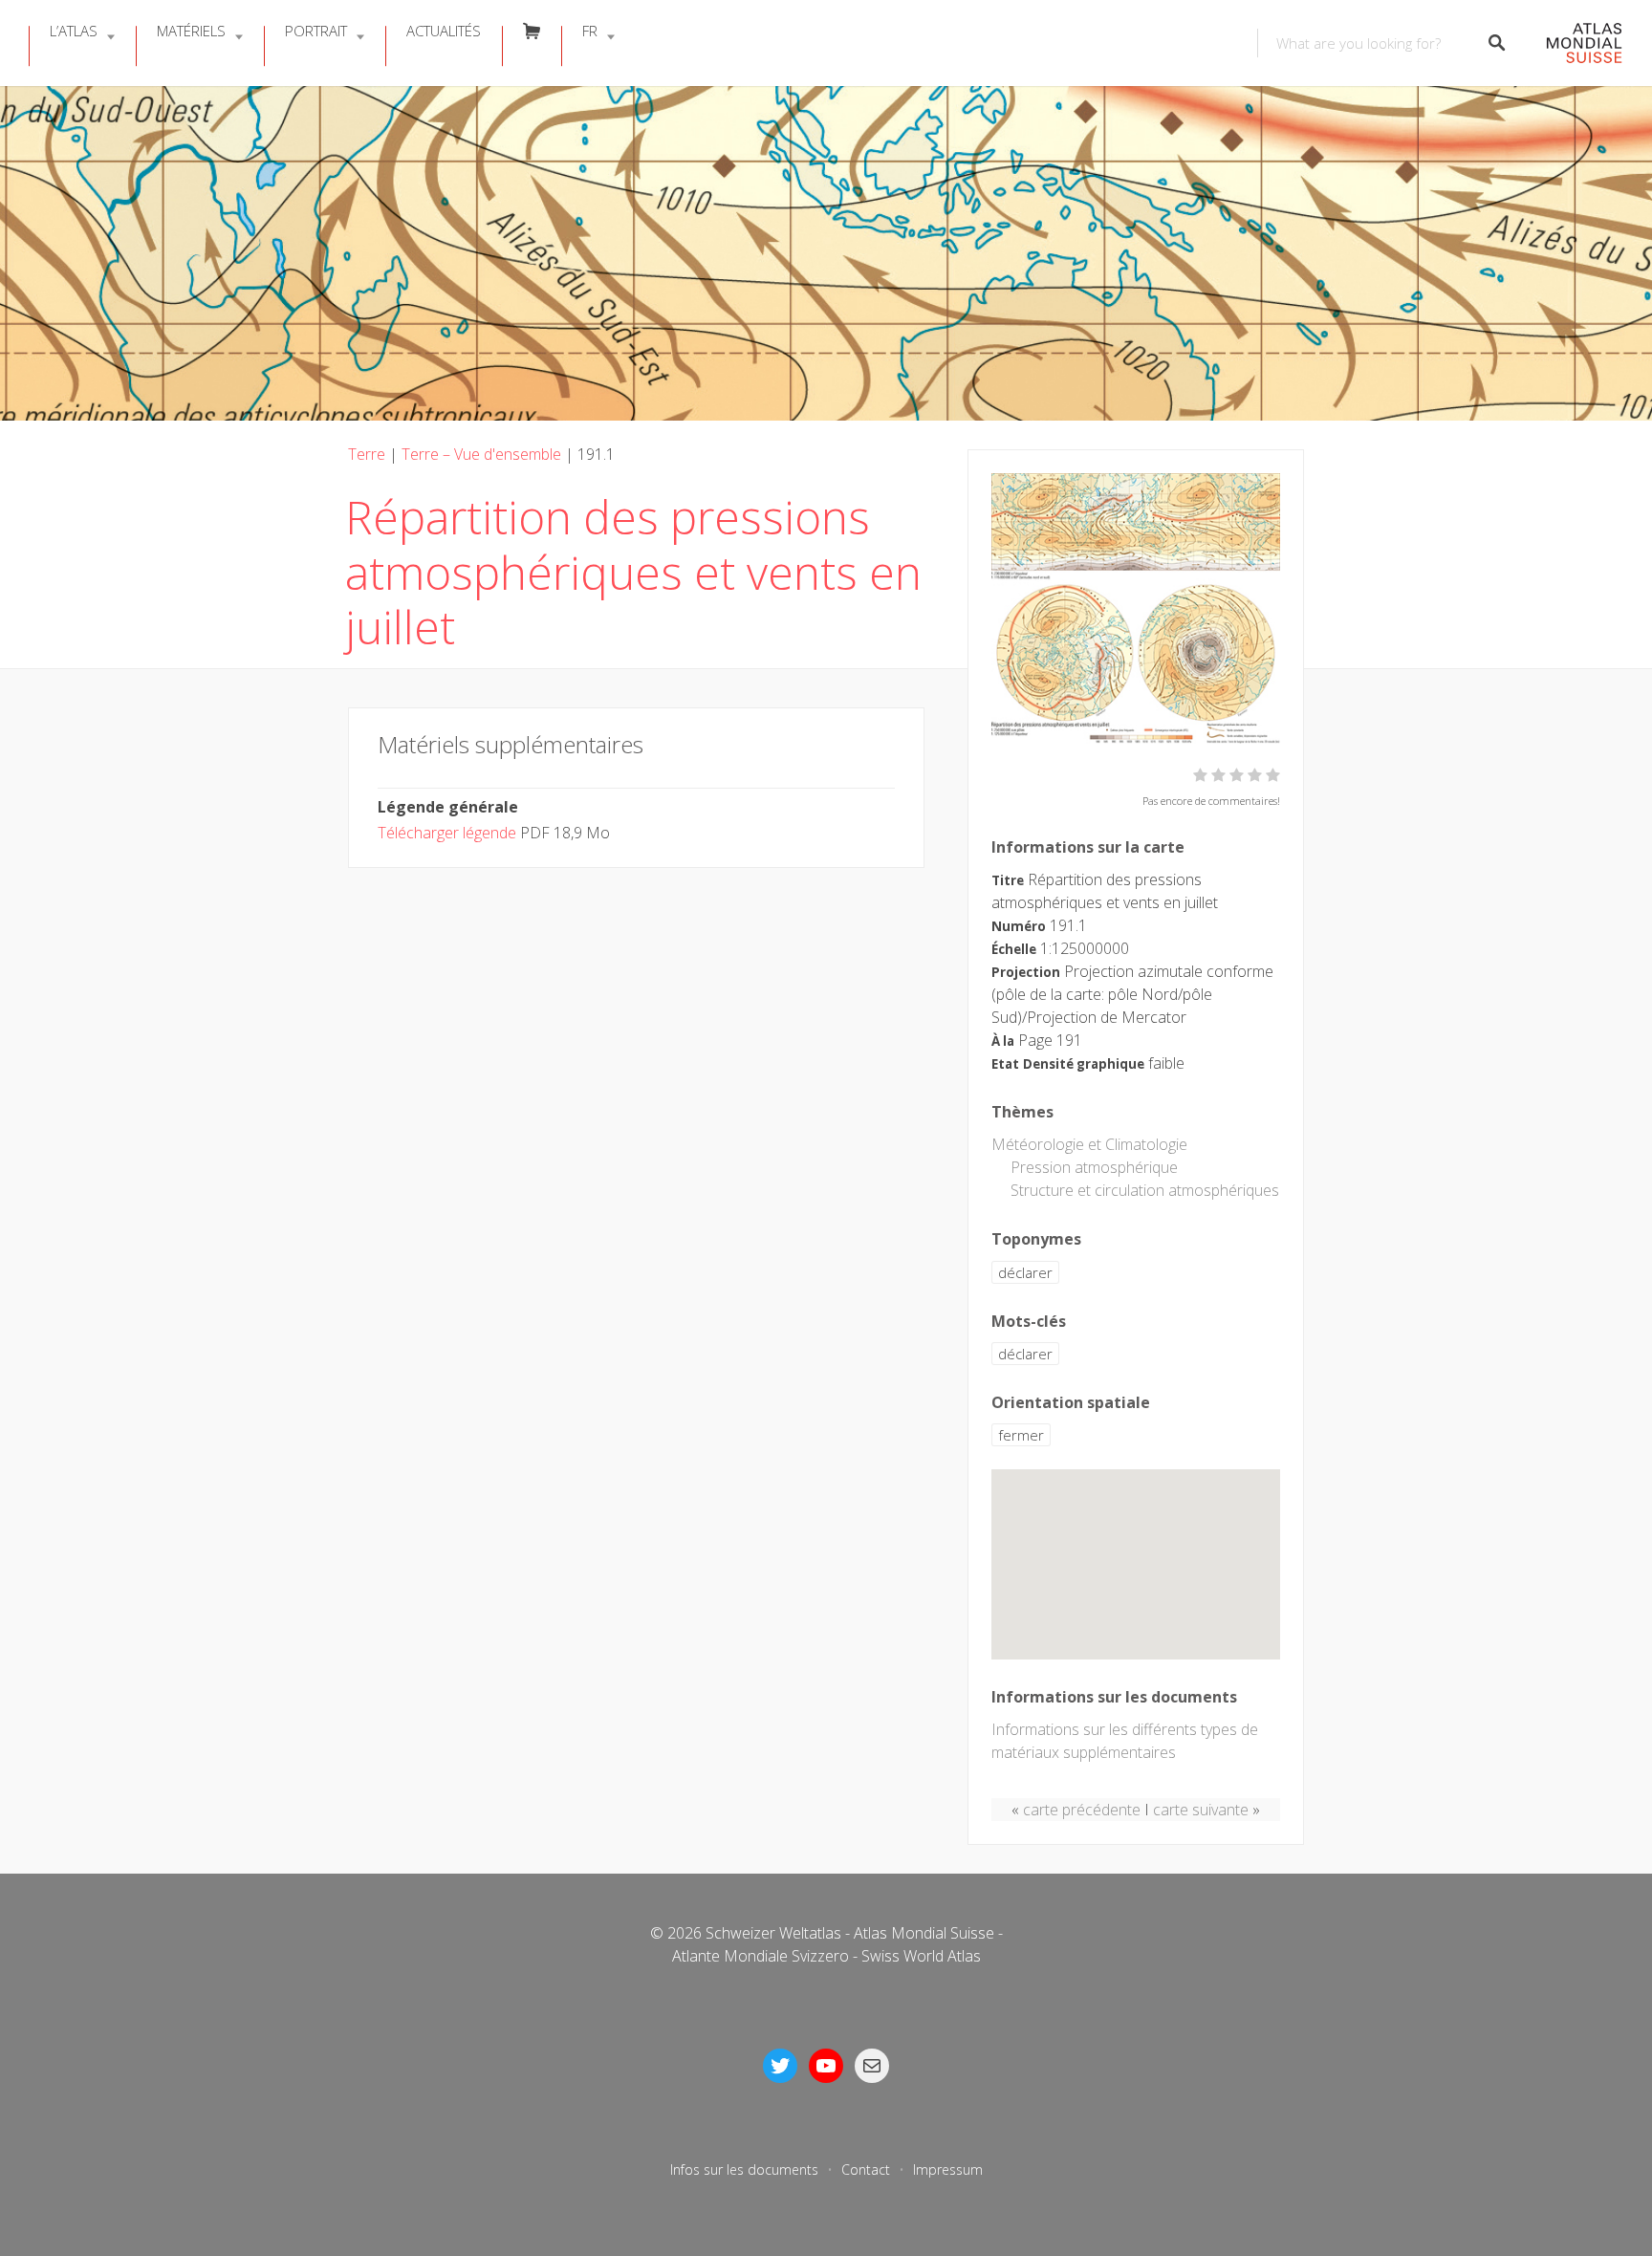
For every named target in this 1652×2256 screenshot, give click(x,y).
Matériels (191, 31)
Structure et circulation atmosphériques (1145, 1190)
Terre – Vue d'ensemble (481, 454)
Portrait (316, 31)
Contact (866, 2169)
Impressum (948, 2169)
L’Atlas (74, 31)
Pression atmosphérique (1094, 1167)
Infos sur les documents (744, 2169)
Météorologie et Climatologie (1089, 1144)
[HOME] (1574, 43)
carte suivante (1201, 1810)
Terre (367, 454)
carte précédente (1082, 1810)
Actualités (444, 31)
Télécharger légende (447, 833)
